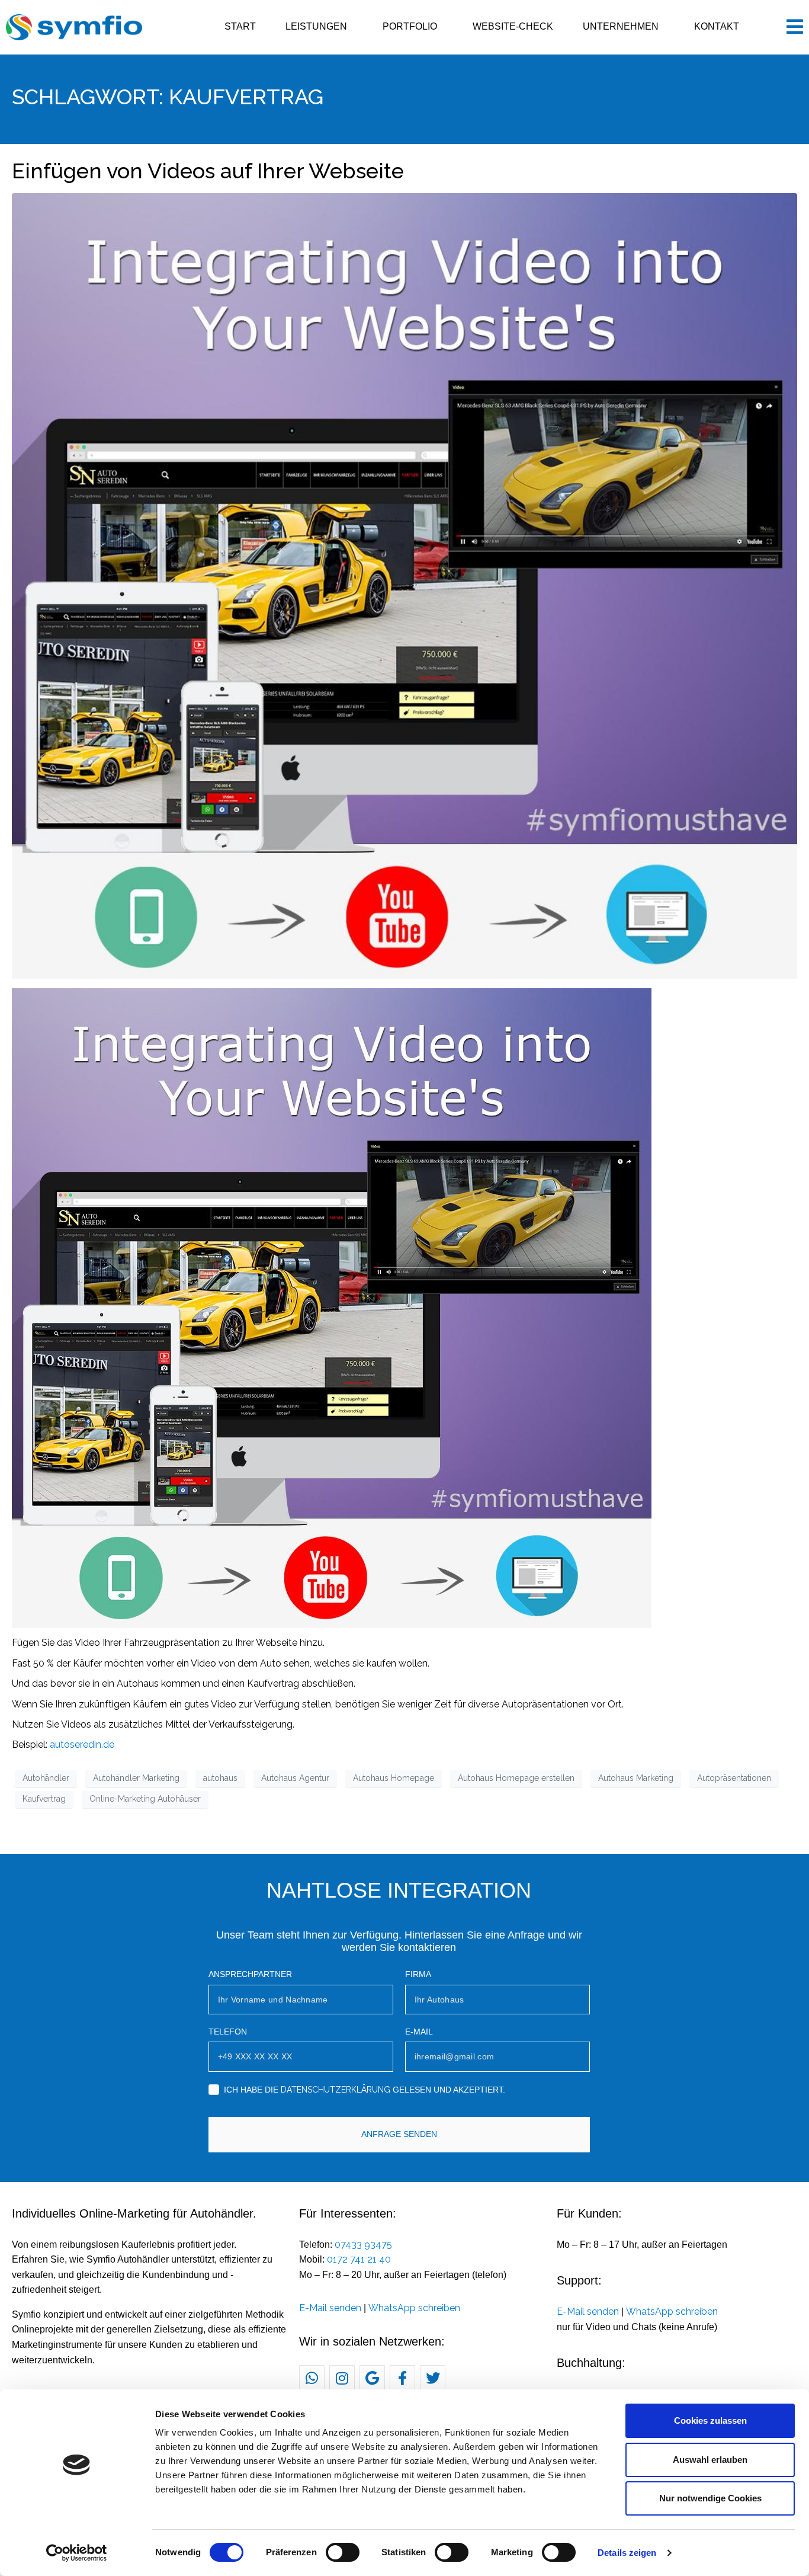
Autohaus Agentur (295, 1778)
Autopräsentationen (734, 1778)
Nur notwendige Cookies (710, 2498)
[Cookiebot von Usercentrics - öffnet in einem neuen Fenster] (77, 2553)
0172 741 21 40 (359, 2259)
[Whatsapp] (312, 2378)
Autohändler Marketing (136, 1778)
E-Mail (419, 2032)
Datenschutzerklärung (336, 2090)
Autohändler (46, 1778)
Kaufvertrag (44, 1799)
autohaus (220, 1778)
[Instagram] (342, 2378)
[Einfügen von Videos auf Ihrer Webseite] (404, 586)
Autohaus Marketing (636, 1778)
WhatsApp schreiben (414, 2308)
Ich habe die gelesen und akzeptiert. (365, 2090)
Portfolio (410, 26)
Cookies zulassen (710, 2420)
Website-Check (513, 26)
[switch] (343, 2552)
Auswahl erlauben (710, 2460)
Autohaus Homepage (394, 1778)
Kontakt (717, 26)
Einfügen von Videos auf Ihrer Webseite (208, 171)
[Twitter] (433, 2378)
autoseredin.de (82, 1744)
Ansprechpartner (250, 1974)
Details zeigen (627, 2553)
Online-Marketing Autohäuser (145, 1799)
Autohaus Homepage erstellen (516, 1778)
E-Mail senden (330, 2308)
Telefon (228, 2032)
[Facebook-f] (402, 2378)
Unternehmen (621, 26)
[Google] (372, 2378)
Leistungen (316, 26)
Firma (418, 1974)
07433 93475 (363, 2245)
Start (240, 26)
